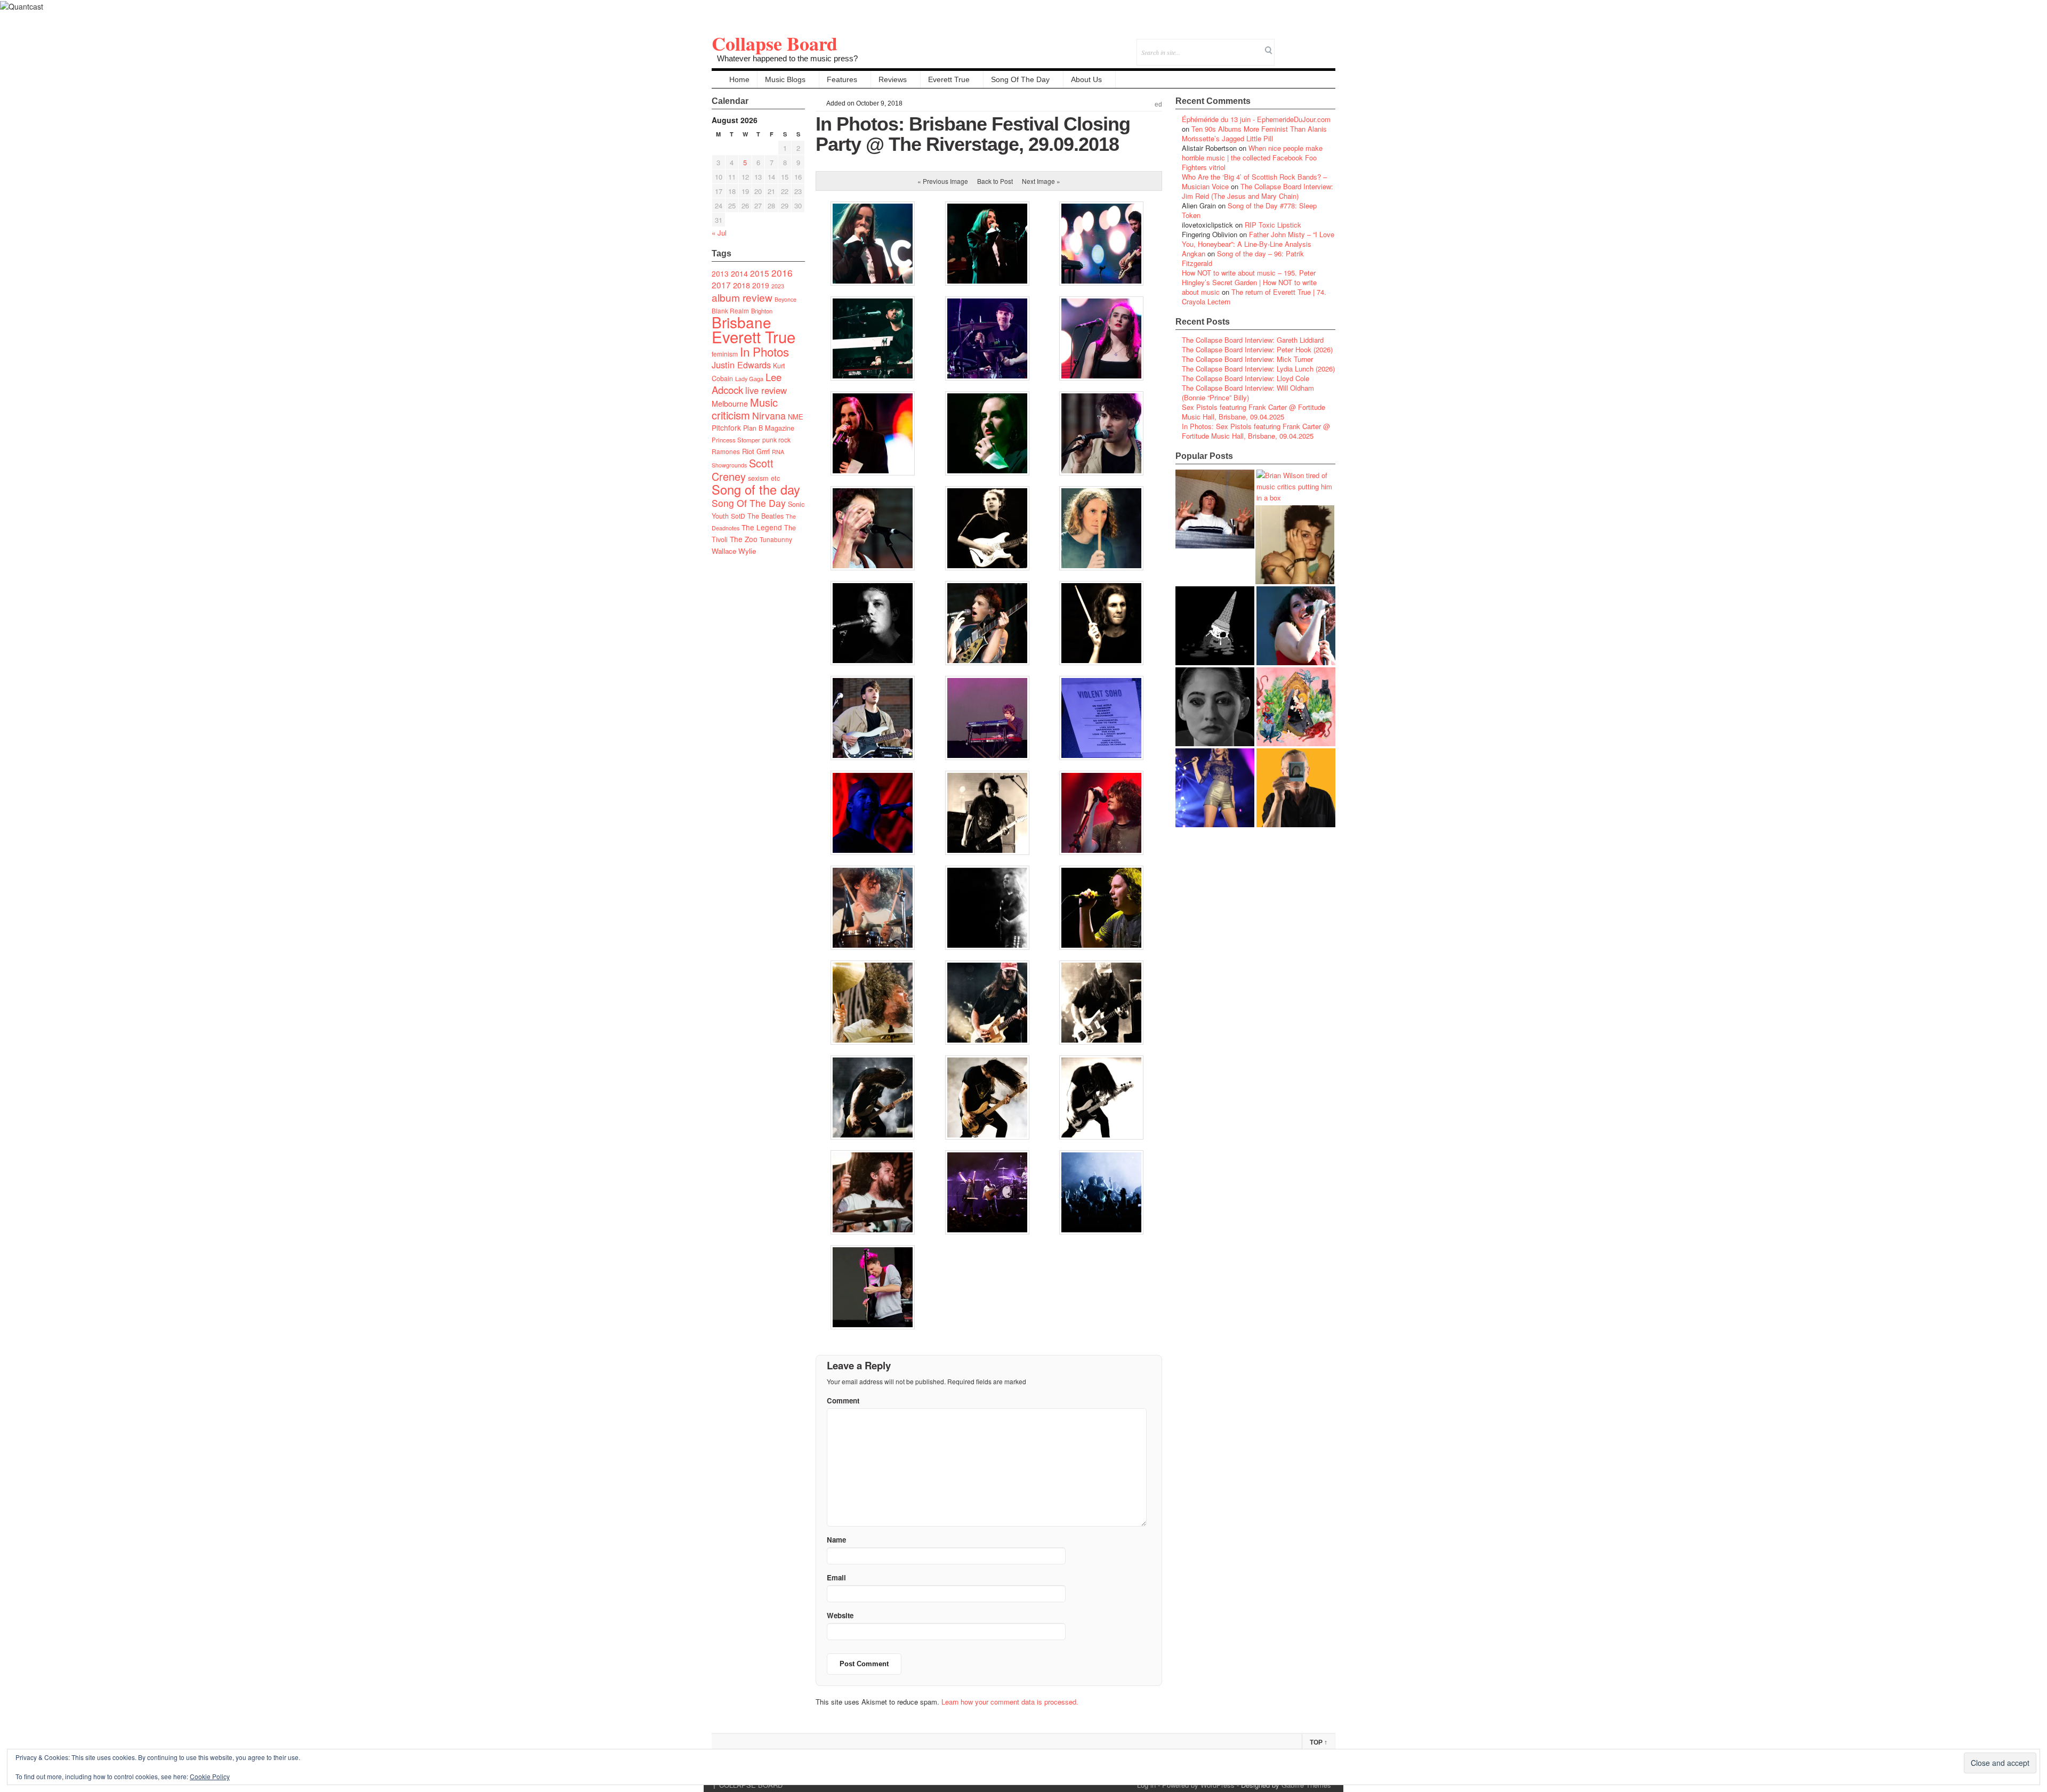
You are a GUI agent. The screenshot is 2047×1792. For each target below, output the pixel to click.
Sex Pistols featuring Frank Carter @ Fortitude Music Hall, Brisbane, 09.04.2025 (1254, 412)
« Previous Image (943, 181)
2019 (761, 285)
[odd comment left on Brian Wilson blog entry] (1215, 509)
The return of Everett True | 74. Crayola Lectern (1254, 297)
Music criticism (745, 409)
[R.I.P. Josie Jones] (1215, 707)
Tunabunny (776, 539)
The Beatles (765, 516)
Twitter (1284, 45)
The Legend (762, 527)
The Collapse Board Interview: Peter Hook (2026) (1257, 349)
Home (739, 79)
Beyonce (785, 299)
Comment (843, 1400)
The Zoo (744, 539)
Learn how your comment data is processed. (1010, 1702)
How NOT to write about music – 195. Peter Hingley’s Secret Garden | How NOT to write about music (1249, 282)
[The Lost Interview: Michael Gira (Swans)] (1296, 788)
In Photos (764, 351)
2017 (721, 285)
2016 (782, 273)
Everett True (949, 79)
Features (842, 79)
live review (766, 390)
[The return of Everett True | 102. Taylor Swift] (1215, 788)
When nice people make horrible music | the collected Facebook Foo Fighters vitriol (1252, 158)
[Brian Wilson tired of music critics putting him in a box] (1296, 486)
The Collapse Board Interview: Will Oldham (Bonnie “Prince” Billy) (1248, 393)
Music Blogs (785, 79)
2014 (739, 273)
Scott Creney (743, 470)
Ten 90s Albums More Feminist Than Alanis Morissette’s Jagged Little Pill (1254, 134)
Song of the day (756, 489)
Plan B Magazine (769, 428)
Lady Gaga (749, 378)
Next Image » (1041, 181)
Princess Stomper (736, 440)
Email (1313, 45)
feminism (725, 354)
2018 (742, 285)
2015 (760, 273)
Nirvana (769, 415)
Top (1319, 1742)
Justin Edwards (741, 365)
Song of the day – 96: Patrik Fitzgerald (1243, 258)
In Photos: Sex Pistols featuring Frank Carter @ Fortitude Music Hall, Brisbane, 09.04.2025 (1256, 431)
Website (840, 1615)
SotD (738, 516)
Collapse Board (775, 43)
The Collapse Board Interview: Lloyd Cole (1246, 378)
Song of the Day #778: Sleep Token (1249, 210)
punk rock (776, 439)
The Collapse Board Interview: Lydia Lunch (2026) (1258, 369)
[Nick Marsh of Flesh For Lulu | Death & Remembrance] (1295, 545)
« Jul (719, 233)
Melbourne (730, 403)
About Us (1086, 79)
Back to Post (995, 181)
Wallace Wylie (734, 551)
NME (796, 417)
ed (1158, 104)
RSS (1327, 45)
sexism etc (764, 478)
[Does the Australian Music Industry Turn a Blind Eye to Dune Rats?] (1215, 626)
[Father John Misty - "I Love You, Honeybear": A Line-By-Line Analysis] (1296, 707)
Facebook (1298, 45)
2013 (720, 273)
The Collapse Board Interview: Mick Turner (1247, 359)
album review (742, 297)
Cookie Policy (210, 1776)
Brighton (762, 311)
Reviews (893, 79)
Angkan (1194, 253)
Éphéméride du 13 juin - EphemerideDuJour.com (1256, 119)
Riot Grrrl (756, 451)
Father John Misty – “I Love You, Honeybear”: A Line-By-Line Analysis (1258, 239)
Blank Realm (730, 310)
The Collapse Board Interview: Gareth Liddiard (1253, 340)
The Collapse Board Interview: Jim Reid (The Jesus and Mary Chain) (1258, 191)
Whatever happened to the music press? (787, 58)
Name (836, 1540)
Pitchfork (726, 427)
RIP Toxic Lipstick (1273, 225)
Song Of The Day (1020, 79)
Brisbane (742, 322)
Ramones (726, 451)
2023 (778, 286)
